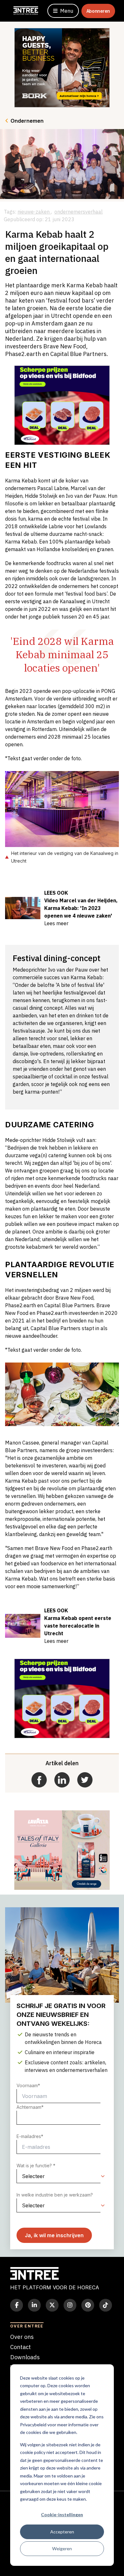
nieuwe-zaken (34, 212)
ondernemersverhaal (79, 212)
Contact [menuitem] (21, 2347)
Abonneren (98, 11)
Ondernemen (27, 121)
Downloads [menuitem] (25, 2357)
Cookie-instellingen (62, 2515)
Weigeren (62, 2549)
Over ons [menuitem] (22, 2337)
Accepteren (62, 2532)
